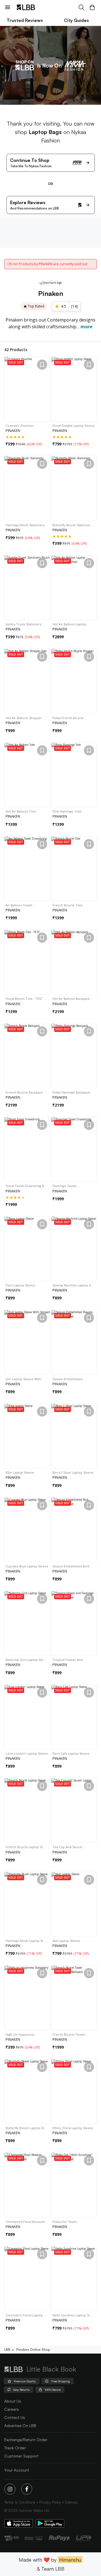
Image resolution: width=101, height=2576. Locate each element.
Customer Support (21, 2456)
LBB (7, 2349)
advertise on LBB (20, 2426)
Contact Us (15, 2417)
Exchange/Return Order (26, 2440)
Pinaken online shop (33, 2349)
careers (12, 2409)
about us (13, 2401)
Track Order (15, 2448)
